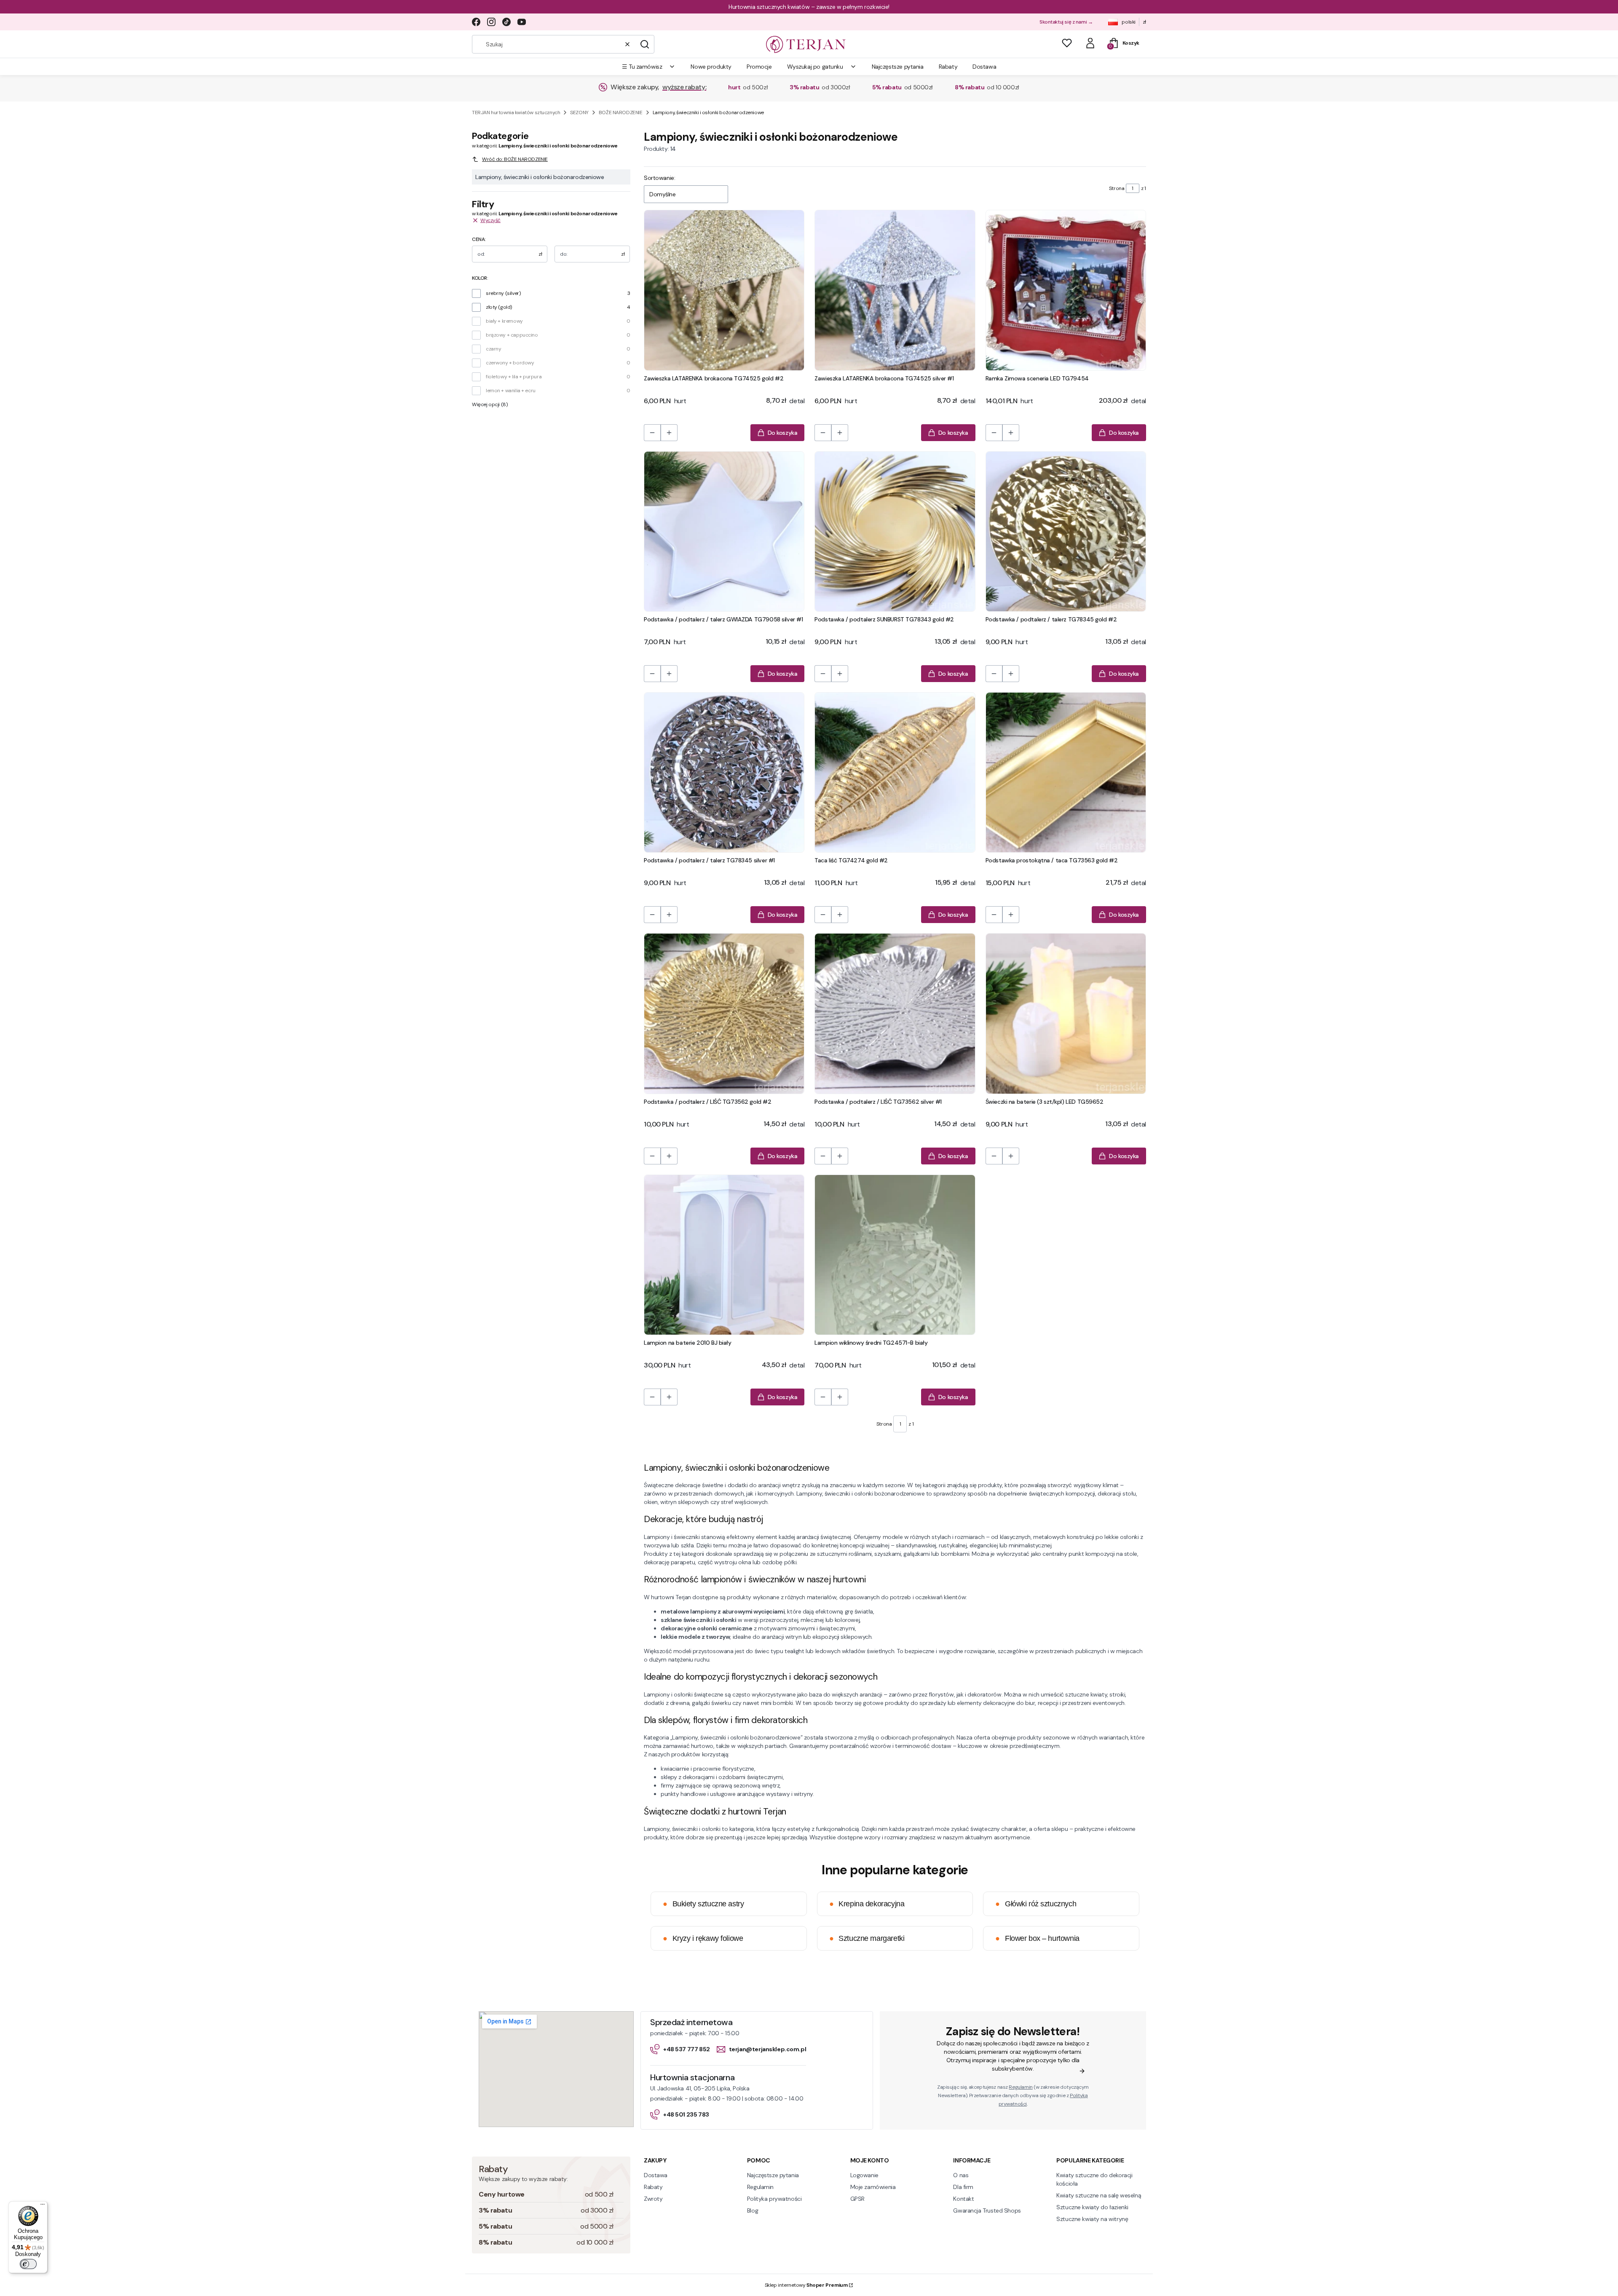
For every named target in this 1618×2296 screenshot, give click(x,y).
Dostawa (656, 2175)
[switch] (28, 2264)
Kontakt (963, 2199)
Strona (1117, 188)
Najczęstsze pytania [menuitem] (898, 67)
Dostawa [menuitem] (984, 67)
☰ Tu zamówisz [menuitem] (642, 67)
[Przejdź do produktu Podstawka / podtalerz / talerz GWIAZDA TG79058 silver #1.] (724, 531)
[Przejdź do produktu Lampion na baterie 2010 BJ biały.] (724, 1255)
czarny (493, 349)
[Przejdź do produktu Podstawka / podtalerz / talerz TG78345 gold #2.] (1066, 531)
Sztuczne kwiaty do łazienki (1092, 2207)
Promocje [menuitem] (759, 67)
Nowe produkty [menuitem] (711, 67)
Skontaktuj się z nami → (1066, 22)
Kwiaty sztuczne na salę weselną (1099, 2195)
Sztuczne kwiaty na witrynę (1092, 2219)
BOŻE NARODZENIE (621, 112)
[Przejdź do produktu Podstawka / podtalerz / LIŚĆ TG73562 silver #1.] (895, 1013)
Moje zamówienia (873, 2187)
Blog (753, 2210)
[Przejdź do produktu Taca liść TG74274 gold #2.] (895, 772)
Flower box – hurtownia (1037, 1938)
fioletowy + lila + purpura (514, 377)
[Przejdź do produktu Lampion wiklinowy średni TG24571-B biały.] (895, 1255)
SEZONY (579, 112)
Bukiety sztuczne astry (703, 1904)
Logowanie (864, 2175)
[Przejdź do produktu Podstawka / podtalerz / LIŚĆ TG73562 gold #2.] (724, 1013)
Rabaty (653, 2187)
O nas (961, 2175)
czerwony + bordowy (510, 363)
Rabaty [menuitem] (948, 67)
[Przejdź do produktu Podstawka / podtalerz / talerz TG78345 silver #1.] (724, 772)
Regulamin (1021, 2087)
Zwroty (653, 2199)
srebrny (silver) (503, 293)
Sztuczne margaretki (867, 1938)
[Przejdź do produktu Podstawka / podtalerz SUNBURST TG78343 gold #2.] (895, 531)
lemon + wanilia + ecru (511, 391)
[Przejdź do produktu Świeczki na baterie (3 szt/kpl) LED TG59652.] (1066, 1013)
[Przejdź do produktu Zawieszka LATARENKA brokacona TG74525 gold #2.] (724, 290)
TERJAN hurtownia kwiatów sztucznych (516, 112)
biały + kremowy (504, 321)
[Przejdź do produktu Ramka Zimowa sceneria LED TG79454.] (1066, 290)
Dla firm (963, 2187)
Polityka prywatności (774, 2199)
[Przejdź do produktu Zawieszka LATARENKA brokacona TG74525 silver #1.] (895, 290)
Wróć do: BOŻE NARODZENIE (515, 159)
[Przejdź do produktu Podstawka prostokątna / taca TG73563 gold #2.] (1066, 772)
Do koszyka (783, 433)
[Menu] (43, 2206)
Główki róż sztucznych (1036, 1904)
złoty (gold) (499, 307)
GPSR (857, 2199)
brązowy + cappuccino (512, 335)
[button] (645, 44)
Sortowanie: (659, 178)
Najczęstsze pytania (773, 2175)
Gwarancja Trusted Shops (987, 2210)
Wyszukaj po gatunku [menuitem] (815, 67)
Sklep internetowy (806, 2285)
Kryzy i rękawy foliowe (703, 1938)
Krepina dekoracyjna (867, 1904)
